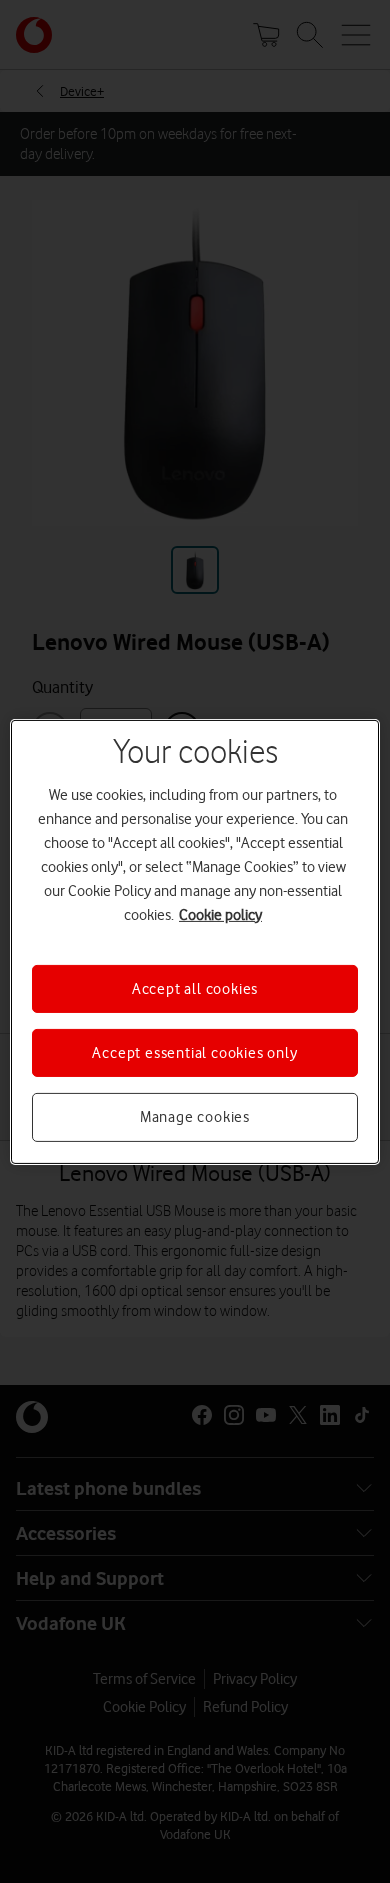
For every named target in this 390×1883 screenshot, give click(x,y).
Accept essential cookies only (194, 1053)
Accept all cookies (195, 988)
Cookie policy (220, 914)
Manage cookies (195, 1117)
